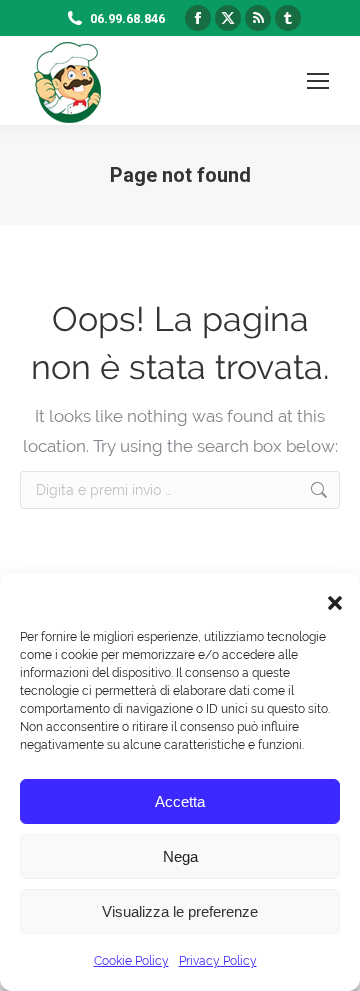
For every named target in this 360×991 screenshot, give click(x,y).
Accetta (180, 801)
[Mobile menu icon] (318, 81)
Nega (180, 856)
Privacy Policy (218, 961)
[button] (330, 598)
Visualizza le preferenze (180, 911)
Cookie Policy (131, 961)
